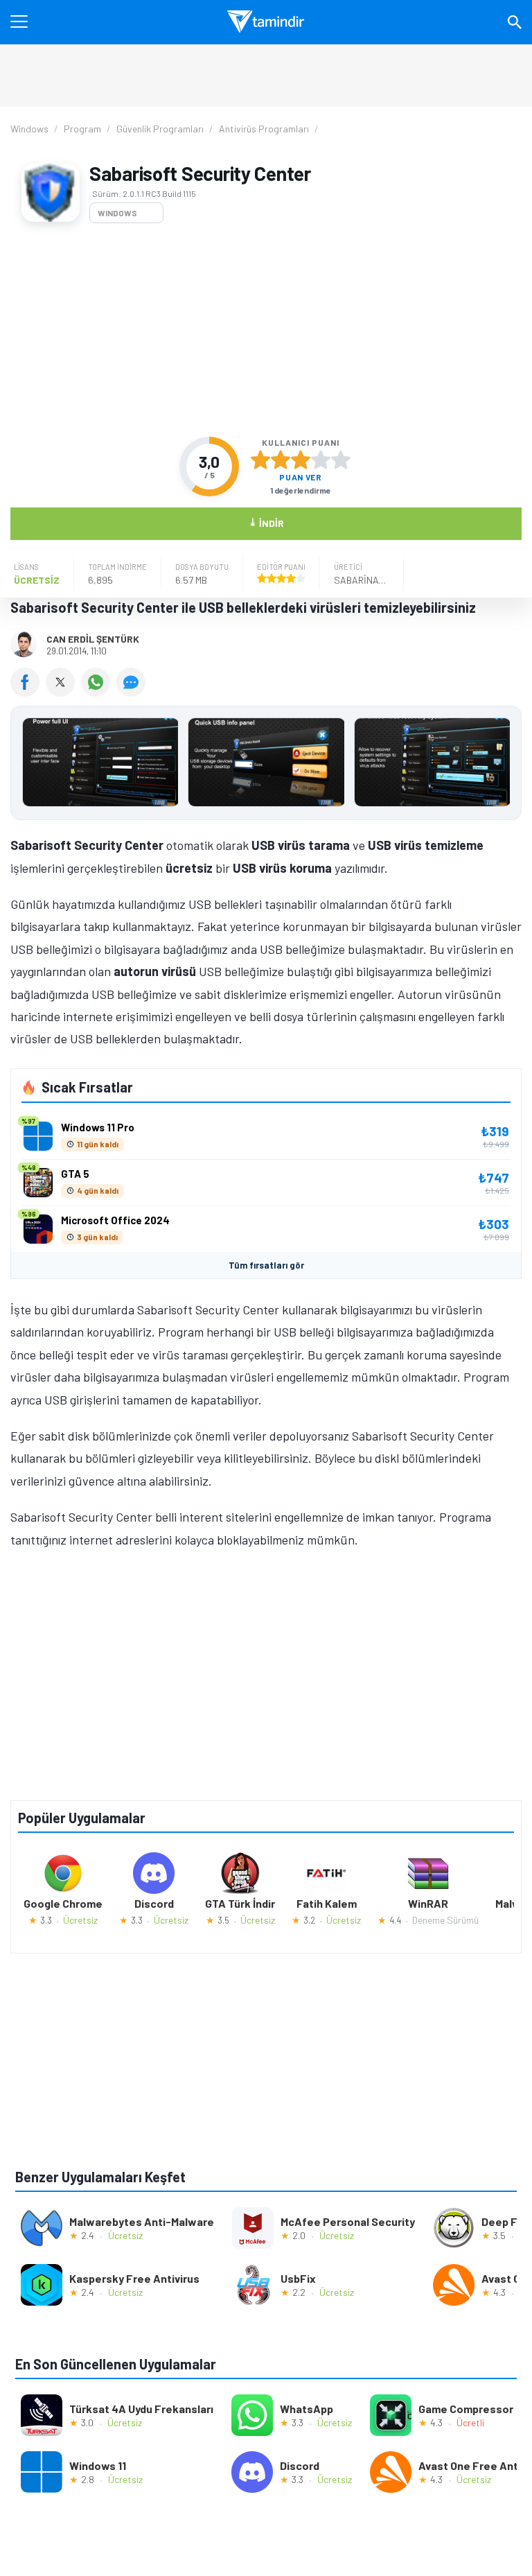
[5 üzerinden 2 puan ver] (281, 460)
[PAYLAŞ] (28, 692)
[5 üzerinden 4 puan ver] (321, 460)
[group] (266, 766)
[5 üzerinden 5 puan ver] (341, 460)
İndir (266, 522)
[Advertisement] (266, 330)
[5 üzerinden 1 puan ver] (260, 460)
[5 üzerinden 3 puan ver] (301, 460)
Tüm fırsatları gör (266, 1265)
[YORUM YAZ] (133, 692)
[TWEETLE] (63, 692)
